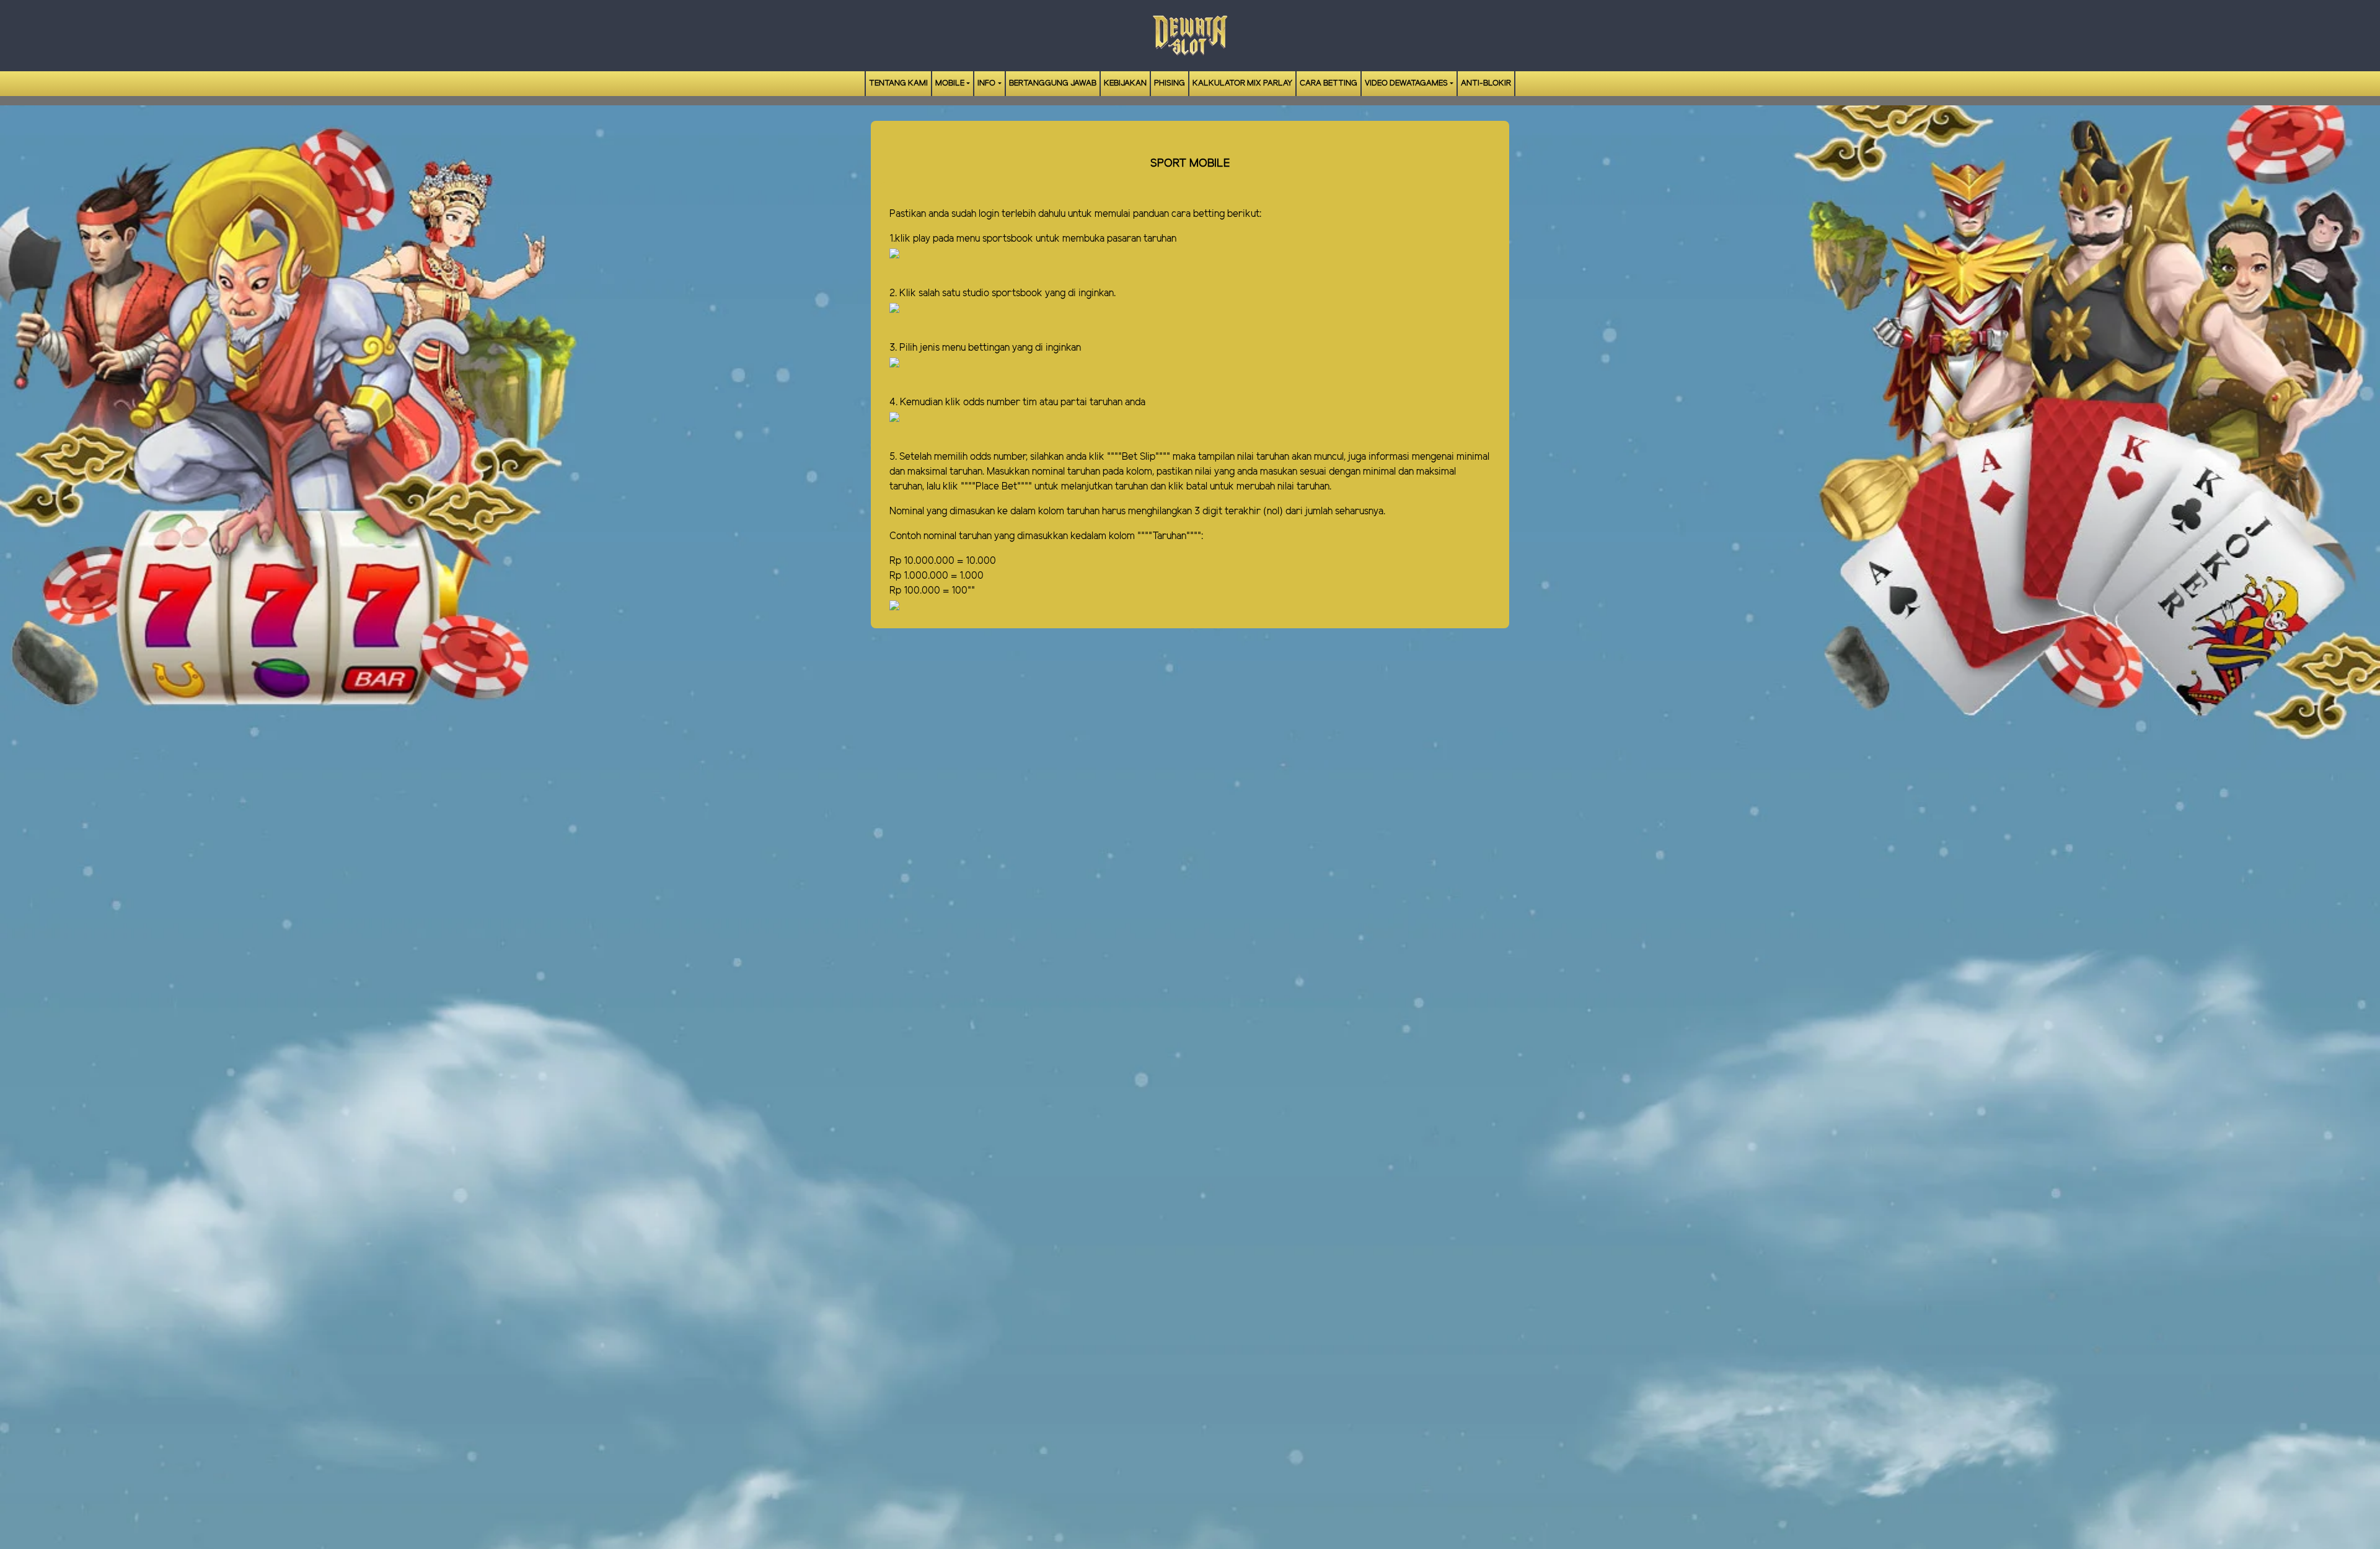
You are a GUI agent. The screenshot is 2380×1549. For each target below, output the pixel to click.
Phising (1170, 83)
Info (986, 83)
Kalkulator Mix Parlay (1242, 83)
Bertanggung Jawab (1053, 83)
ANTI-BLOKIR (1486, 83)
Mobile (950, 83)
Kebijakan (1125, 83)
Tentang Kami (898, 83)
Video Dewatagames (1406, 83)
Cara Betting (1329, 83)
